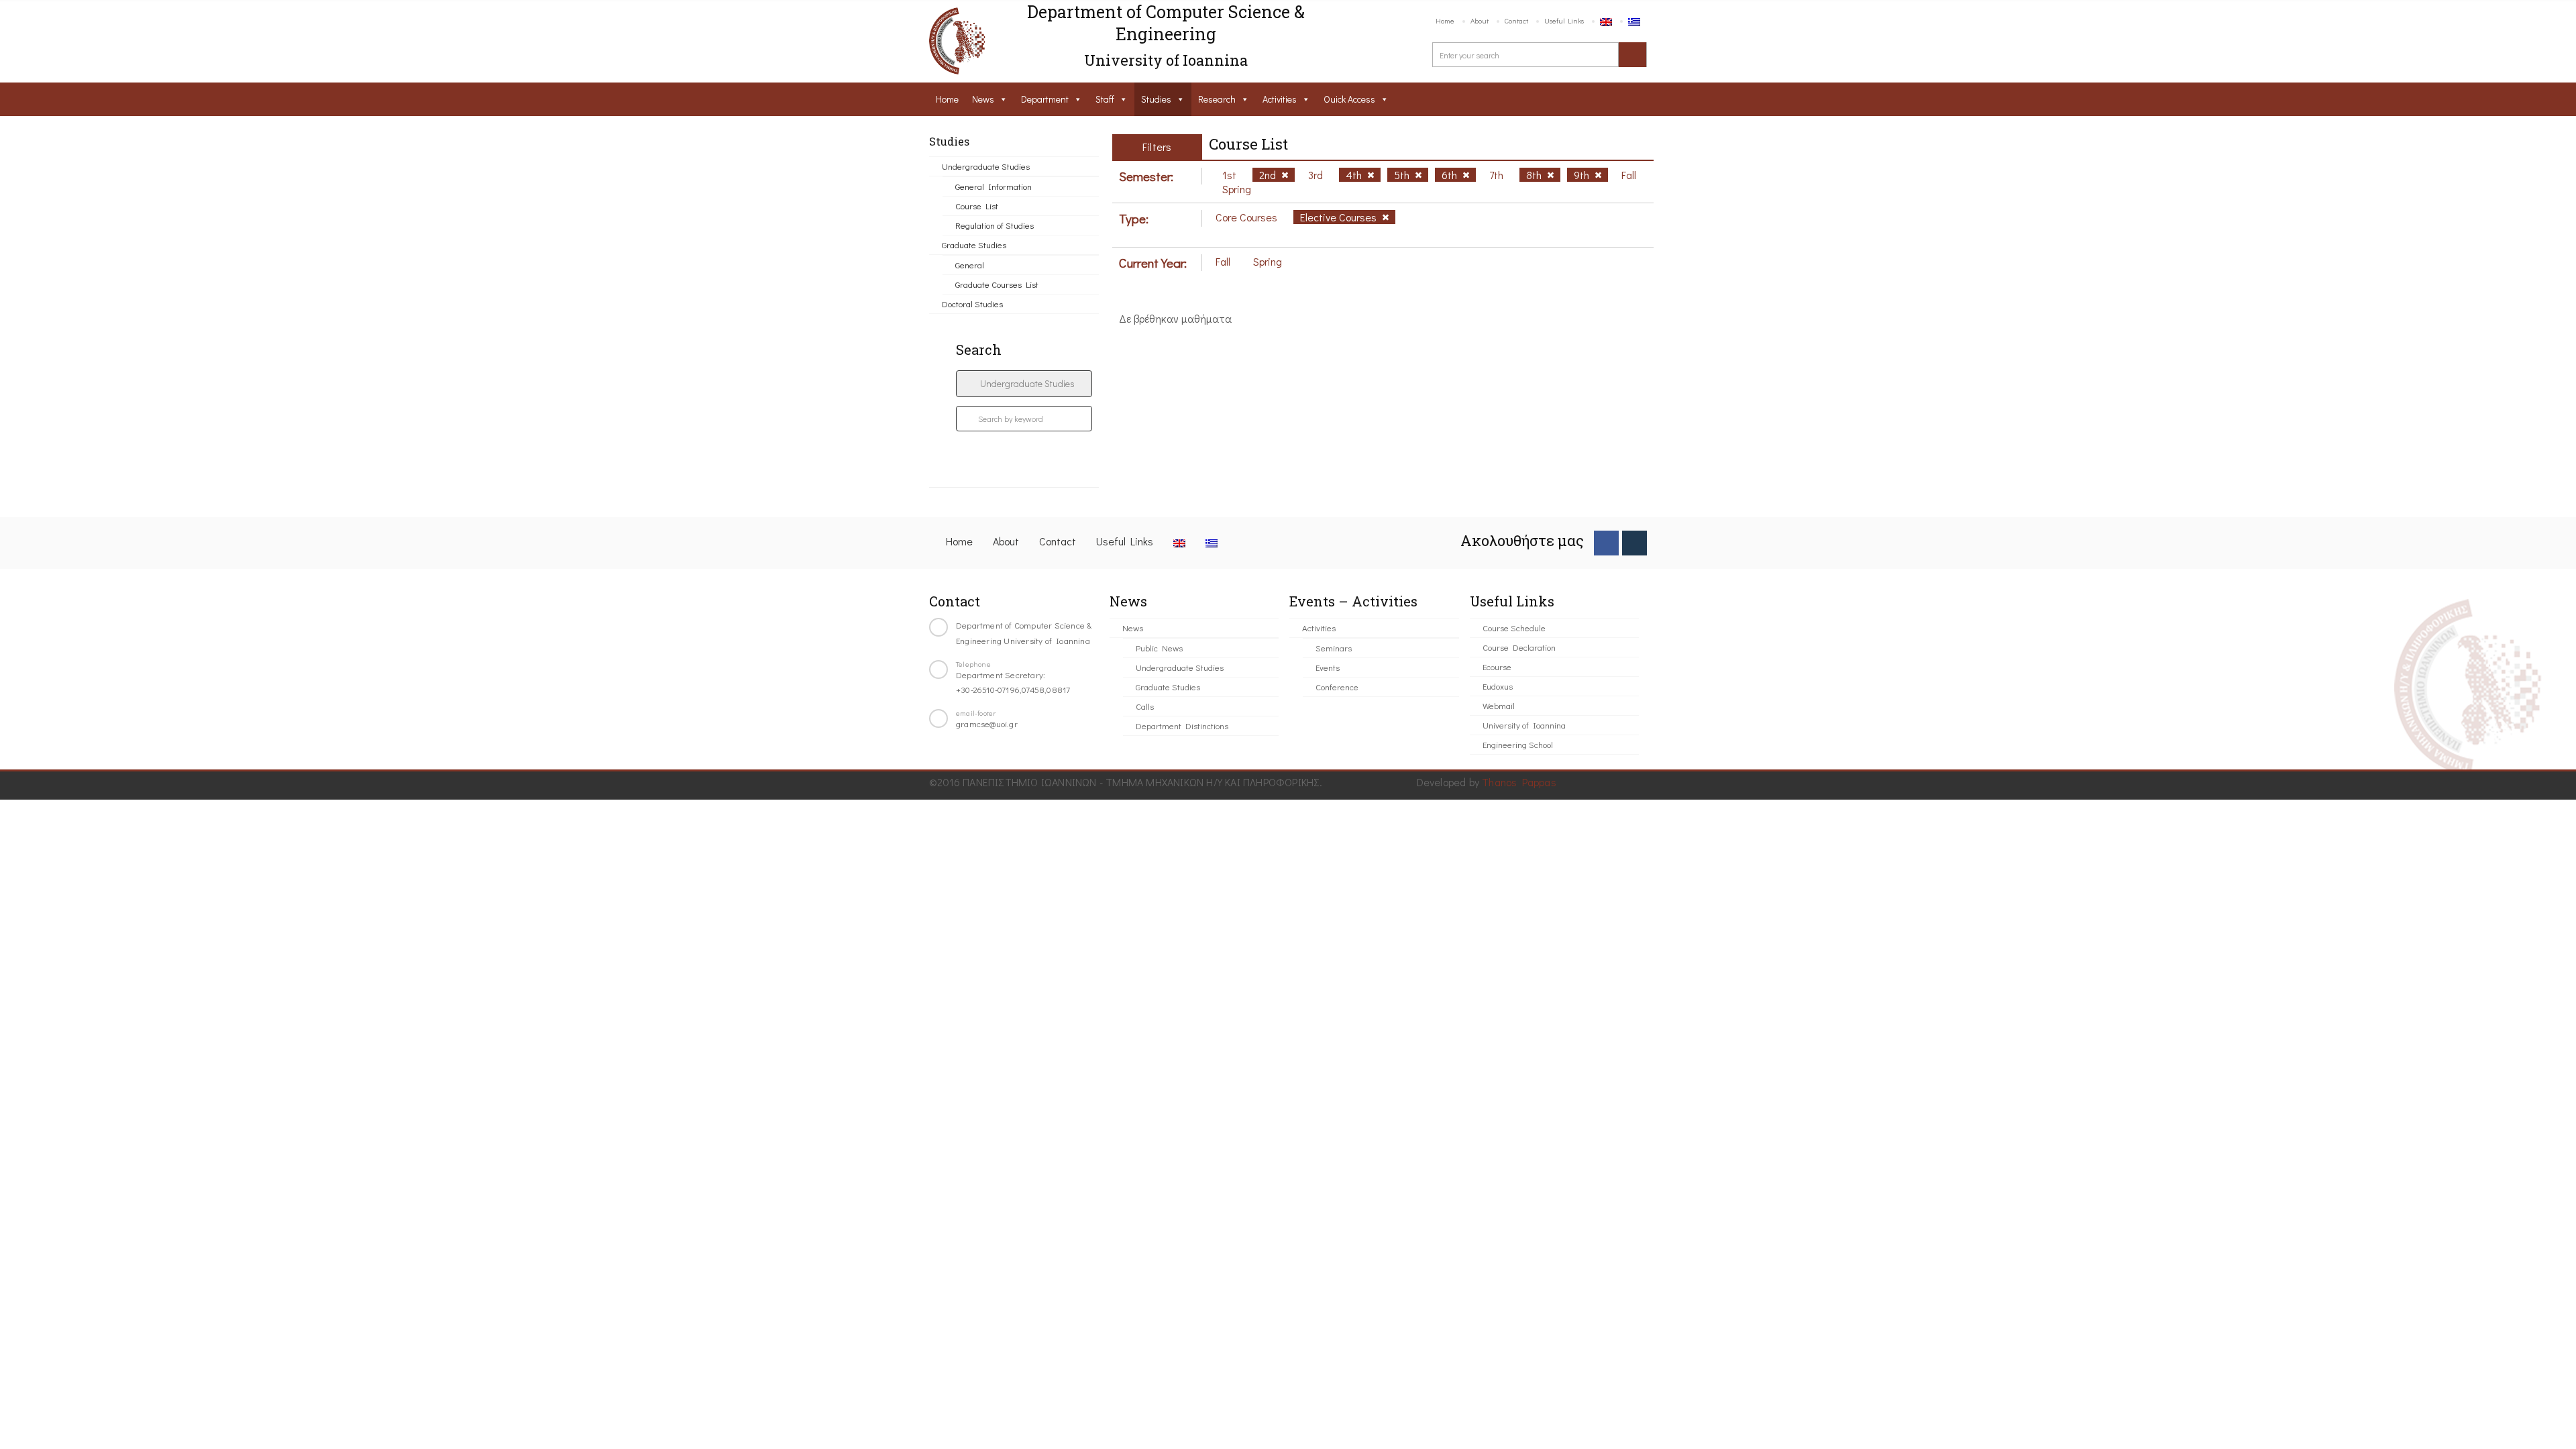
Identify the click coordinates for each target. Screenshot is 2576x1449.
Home (1445, 20)
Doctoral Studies (972, 304)
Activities (1280, 99)
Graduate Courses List (997, 284)
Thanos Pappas (1519, 782)
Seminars (1334, 648)
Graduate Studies (974, 245)
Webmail (1499, 705)
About (1480, 20)
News (983, 99)
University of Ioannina (1524, 725)
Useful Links (1564, 20)
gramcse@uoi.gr (987, 723)
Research (1217, 99)
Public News (1159, 648)
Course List (977, 206)
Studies (1156, 99)
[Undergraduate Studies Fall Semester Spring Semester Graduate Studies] (1024, 384)
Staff (1105, 99)
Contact (1516, 20)
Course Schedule (1514, 628)
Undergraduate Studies (986, 166)
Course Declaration (1519, 647)
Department (1045, 99)
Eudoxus (1498, 686)
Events (1328, 667)
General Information (994, 186)
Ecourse (1497, 666)
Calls (1145, 706)
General (970, 265)
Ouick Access (1349, 99)
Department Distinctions (1182, 726)
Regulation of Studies (995, 225)
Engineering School (1518, 744)
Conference (1337, 687)
